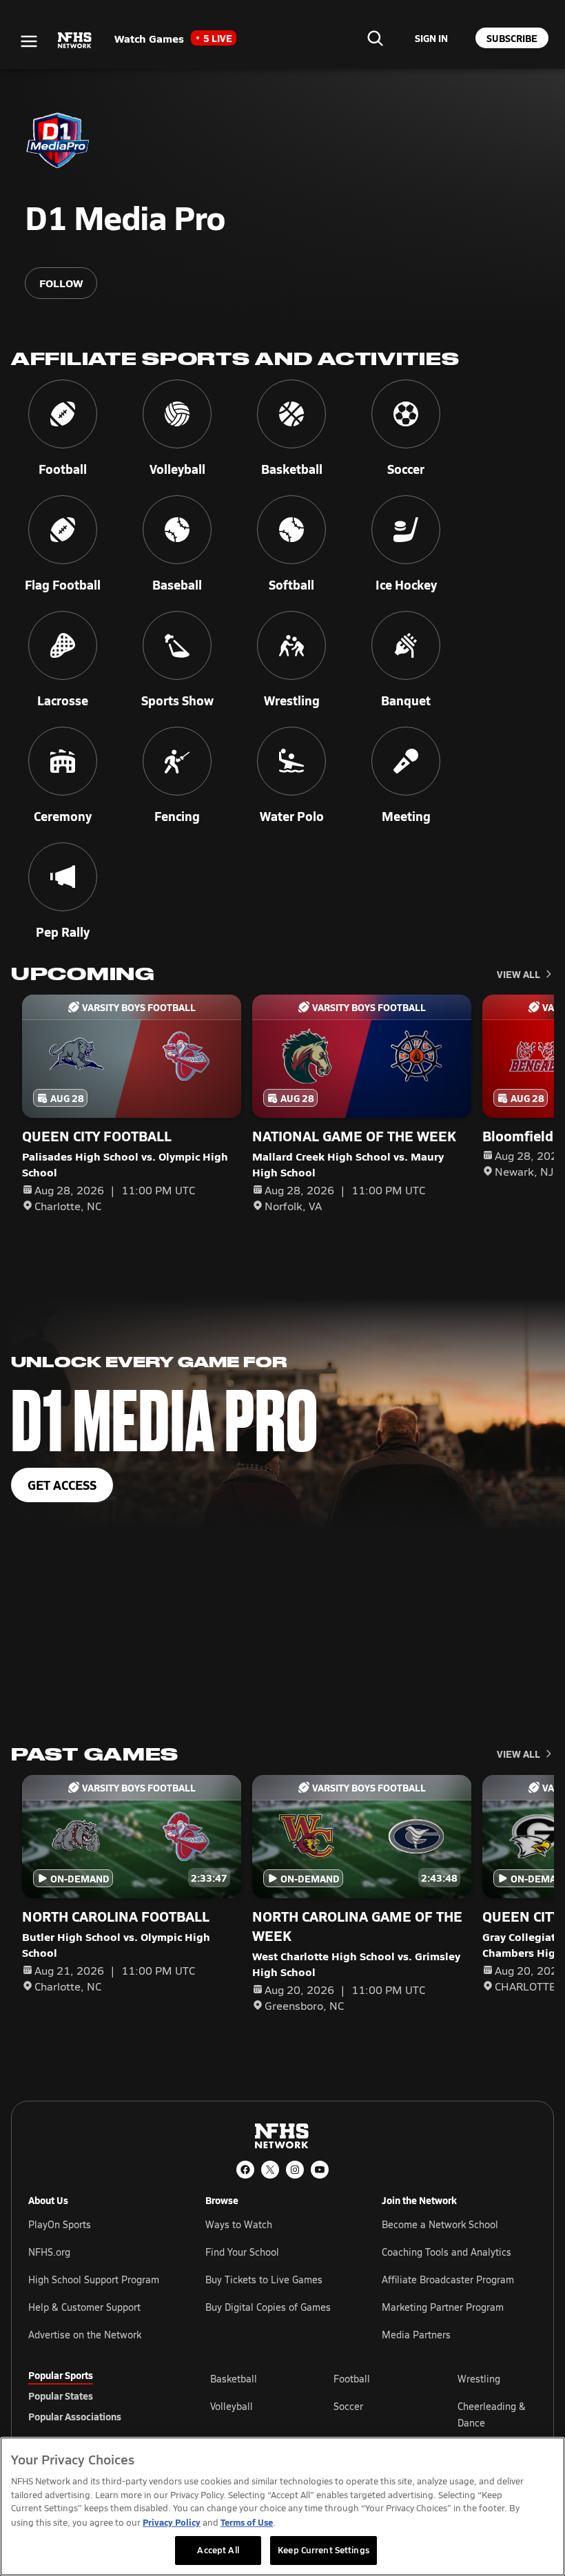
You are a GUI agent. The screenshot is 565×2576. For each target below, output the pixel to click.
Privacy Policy (172, 2522)
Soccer (348, 2406)
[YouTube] (320, 2170)
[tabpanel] (373, 2414)
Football (352, 2379)
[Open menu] (29, 41)
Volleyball (232, 2406)
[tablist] (97, 2396)
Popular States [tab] (61, 2396)
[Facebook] (245, 2170)
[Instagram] (295, 2170)
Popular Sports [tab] (61, 2375)
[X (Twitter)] (270, 2170)
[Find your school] (375, 38)
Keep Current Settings (323, 2550)
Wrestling (479, 2379)
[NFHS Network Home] (75, 41)
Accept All (218, 2550)
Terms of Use (247, 2522)
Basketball (234, 2379)
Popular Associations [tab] (75, 2416)
